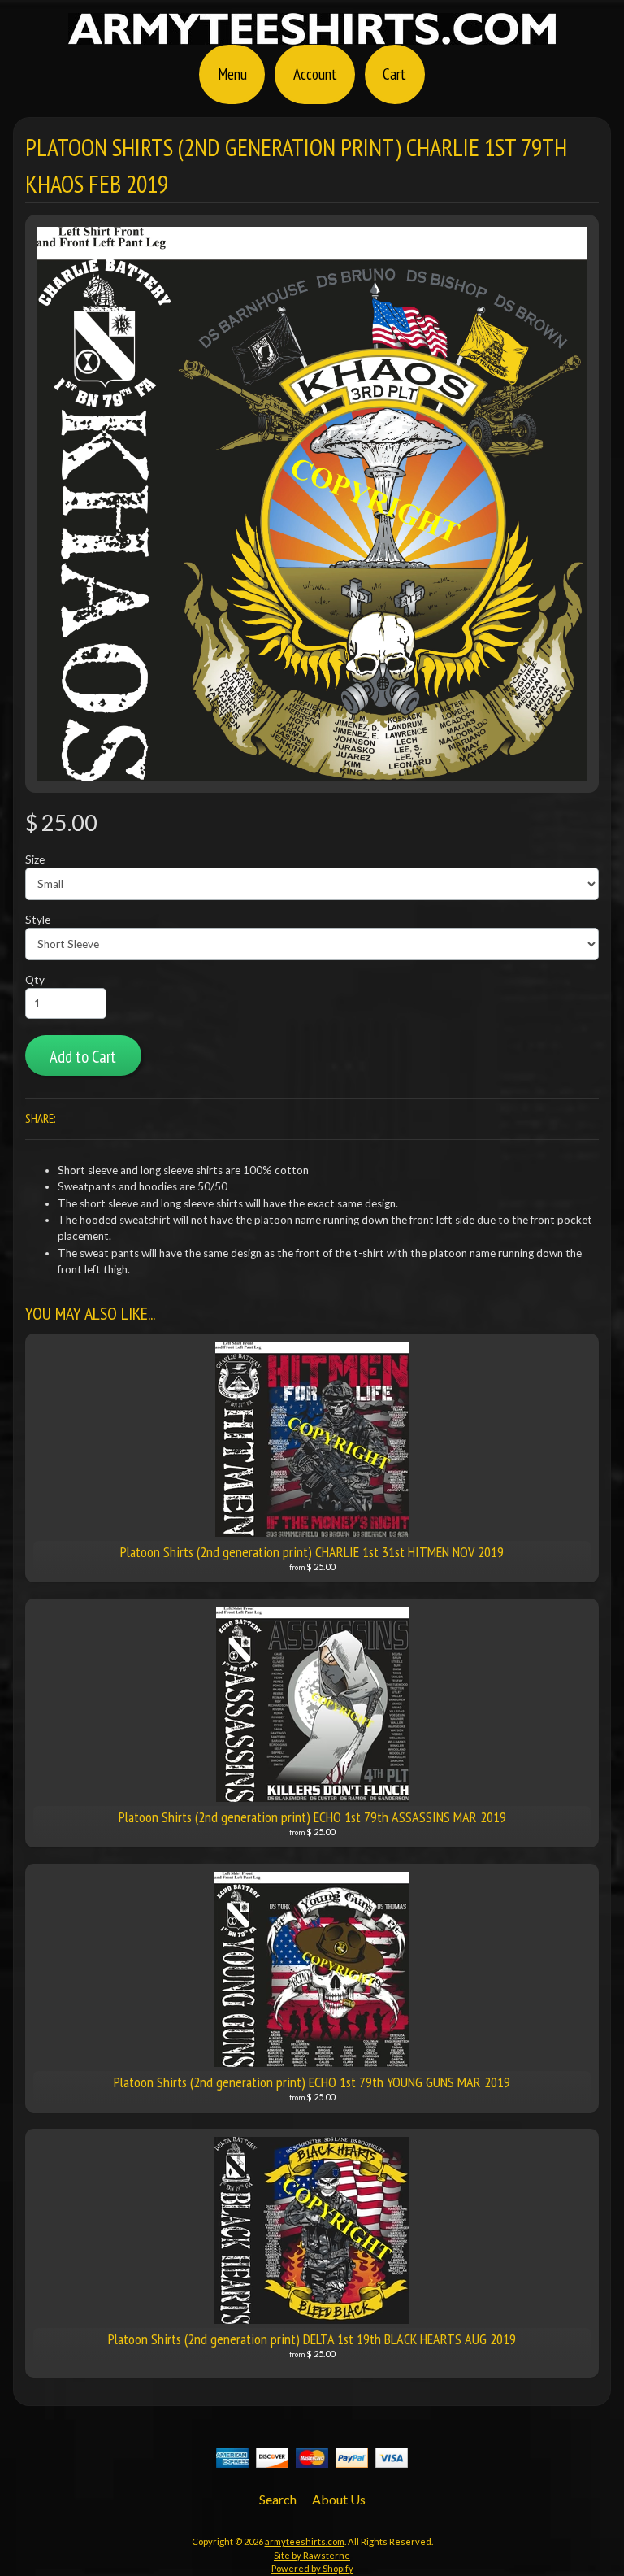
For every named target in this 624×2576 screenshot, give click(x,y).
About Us (339, 2499)
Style (38, 920)
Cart (394, 74)
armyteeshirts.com (305, 2541)
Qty (35, 980)
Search (278, 2499)
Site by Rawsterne (312, 2555)
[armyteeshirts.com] (312, 35)
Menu (232, 74)
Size (35, 859)
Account (315, 74)
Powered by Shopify (312, 2568)
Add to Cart (83, 1057)
